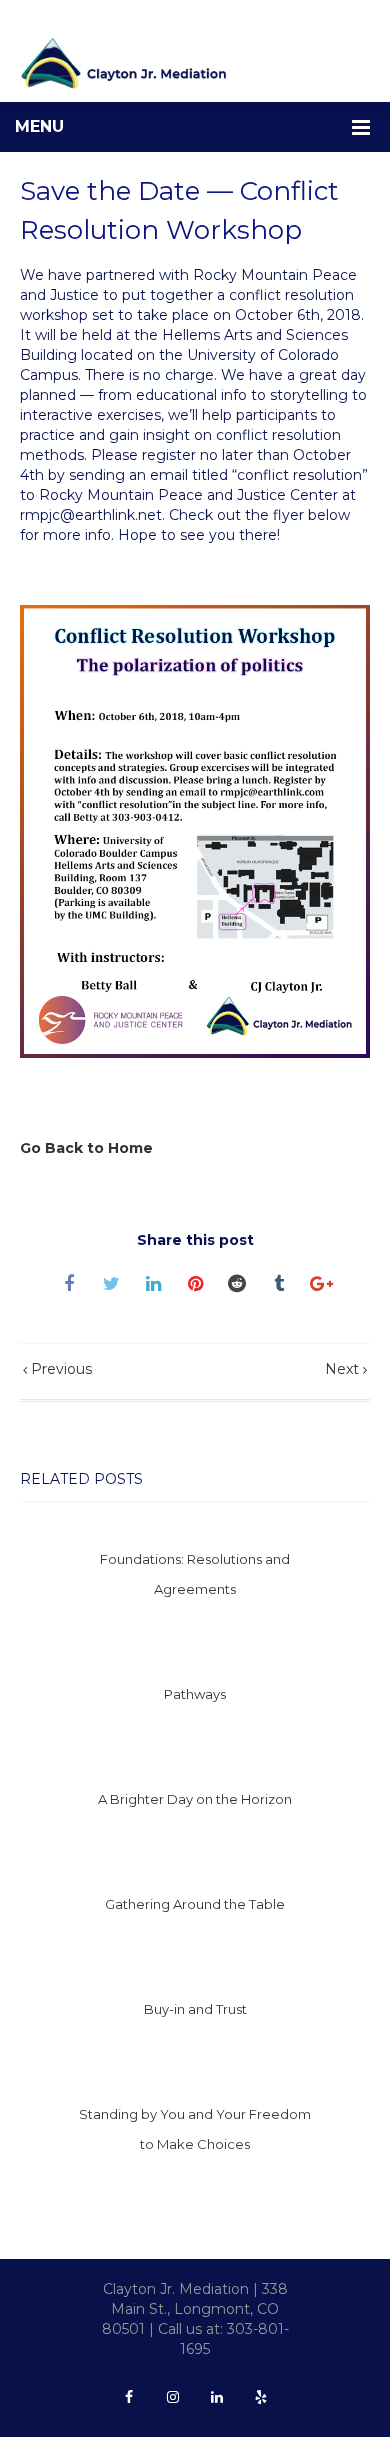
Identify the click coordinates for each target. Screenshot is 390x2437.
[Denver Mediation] (195, 63)
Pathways (195, 1694)
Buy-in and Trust (195, 2009)
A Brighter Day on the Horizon (195, 1799)
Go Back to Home (86, 1148)
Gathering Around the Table (195, 1904)
